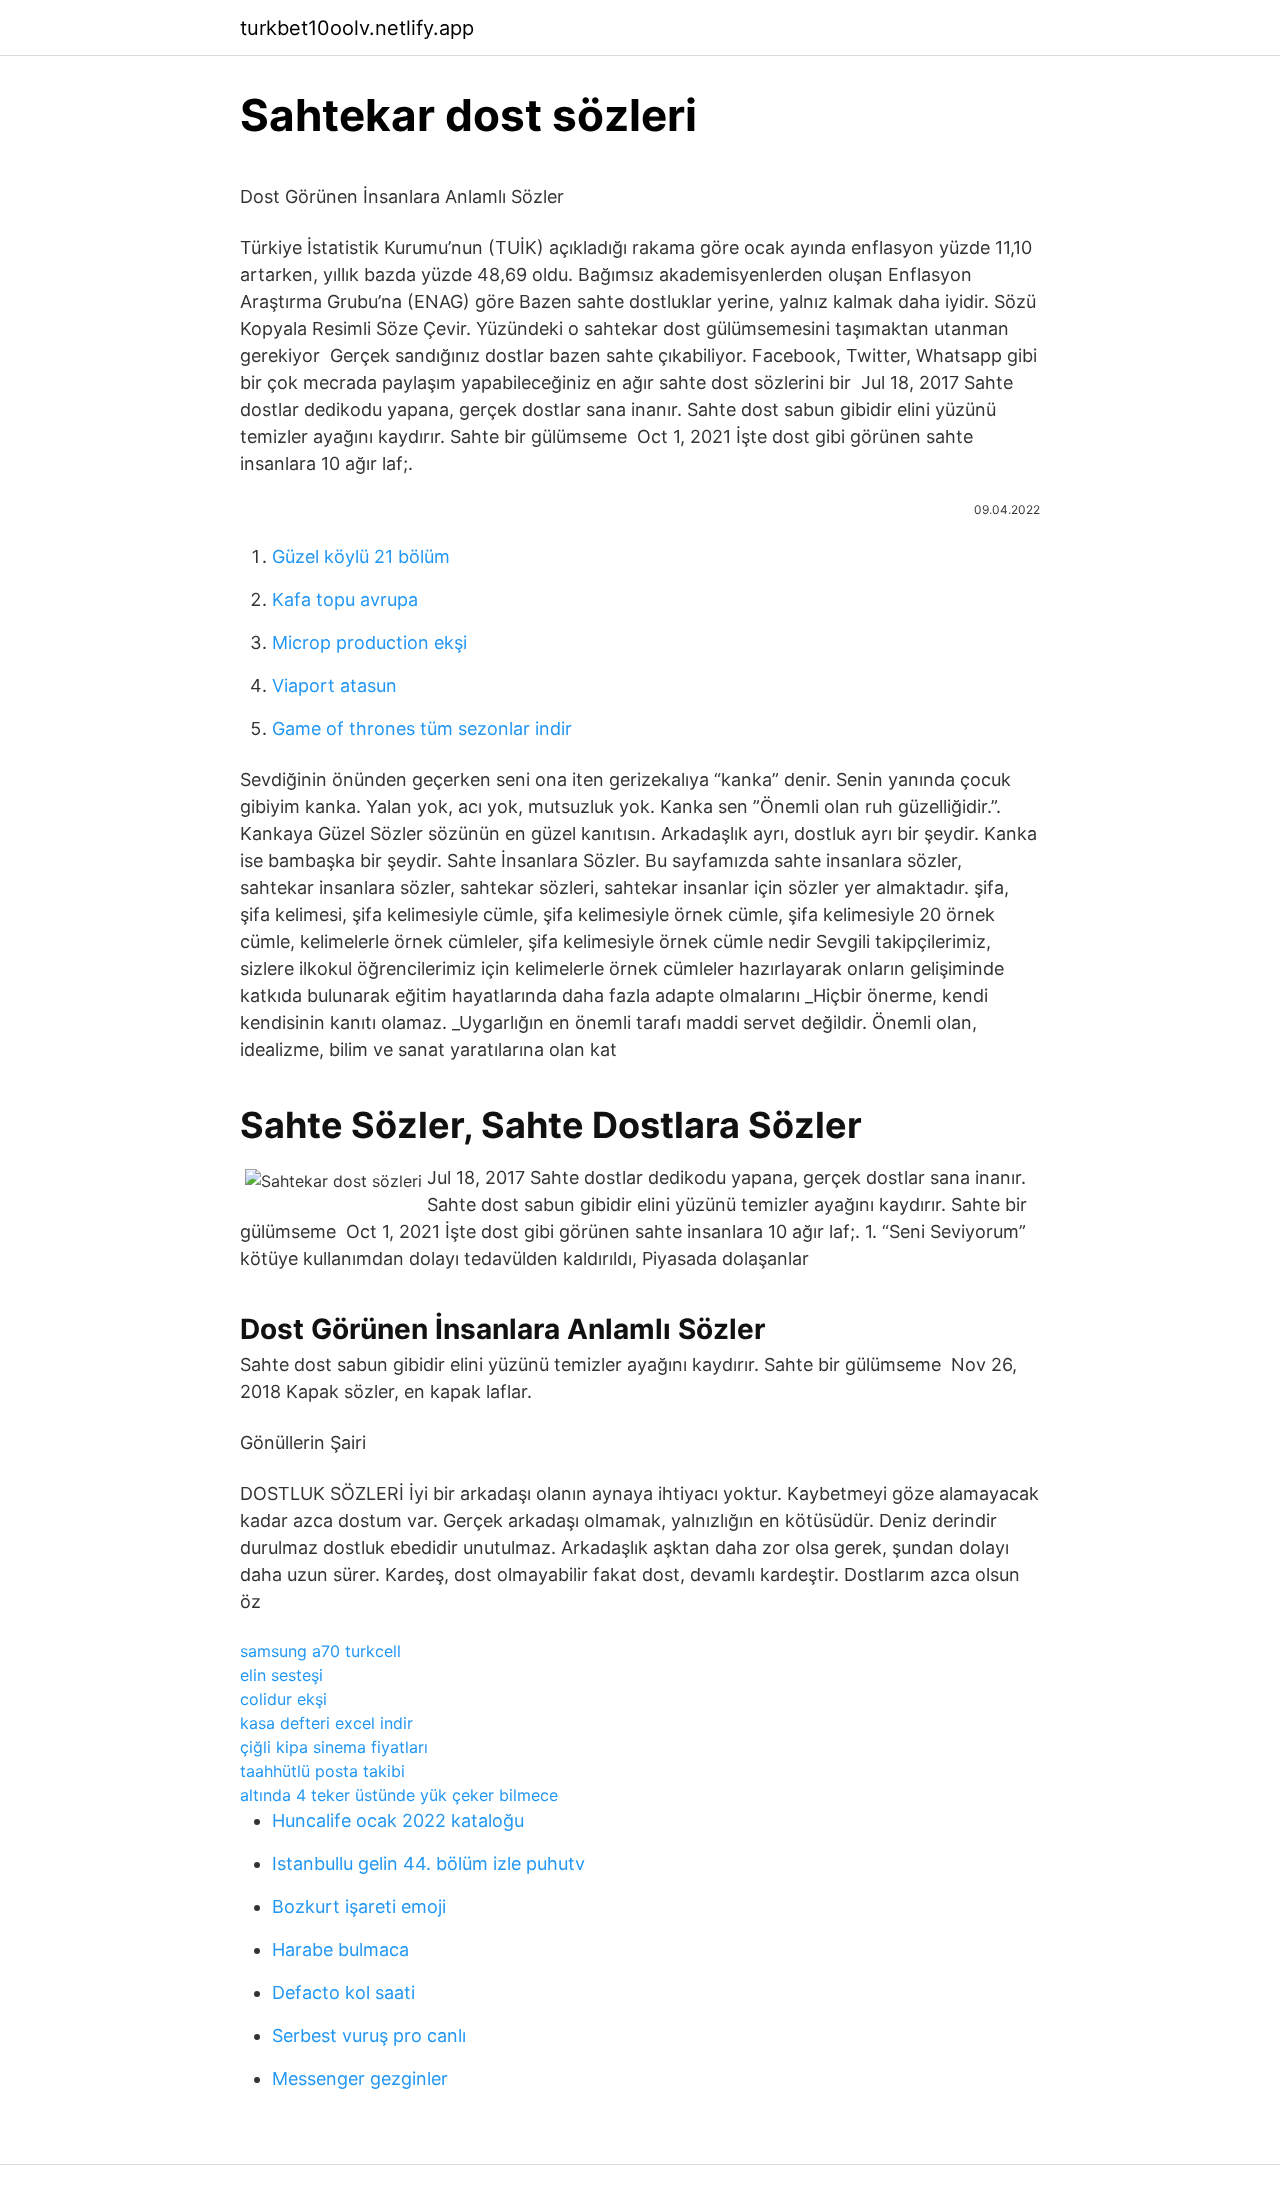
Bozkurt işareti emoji (359, 1906)
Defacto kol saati (343, 1992)
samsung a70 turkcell (320, 1651)
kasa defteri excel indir (326, 1723)
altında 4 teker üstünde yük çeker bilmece (399, 1795)
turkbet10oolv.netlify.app (357, 28)
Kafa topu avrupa (345, 599)
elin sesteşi (281, 1675)
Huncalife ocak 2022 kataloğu (398, 1820)
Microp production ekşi (369, 642)
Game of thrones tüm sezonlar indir (422, 728)
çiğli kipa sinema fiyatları (334, 1747)
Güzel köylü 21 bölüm (361, 556)
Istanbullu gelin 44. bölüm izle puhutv (428, 1863)
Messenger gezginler (360, 2078)
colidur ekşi (283, 1699)
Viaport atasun (334, 685)
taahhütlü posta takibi (322, 1771)
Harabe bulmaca (340, 1949)
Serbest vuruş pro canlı (369, 2035)
